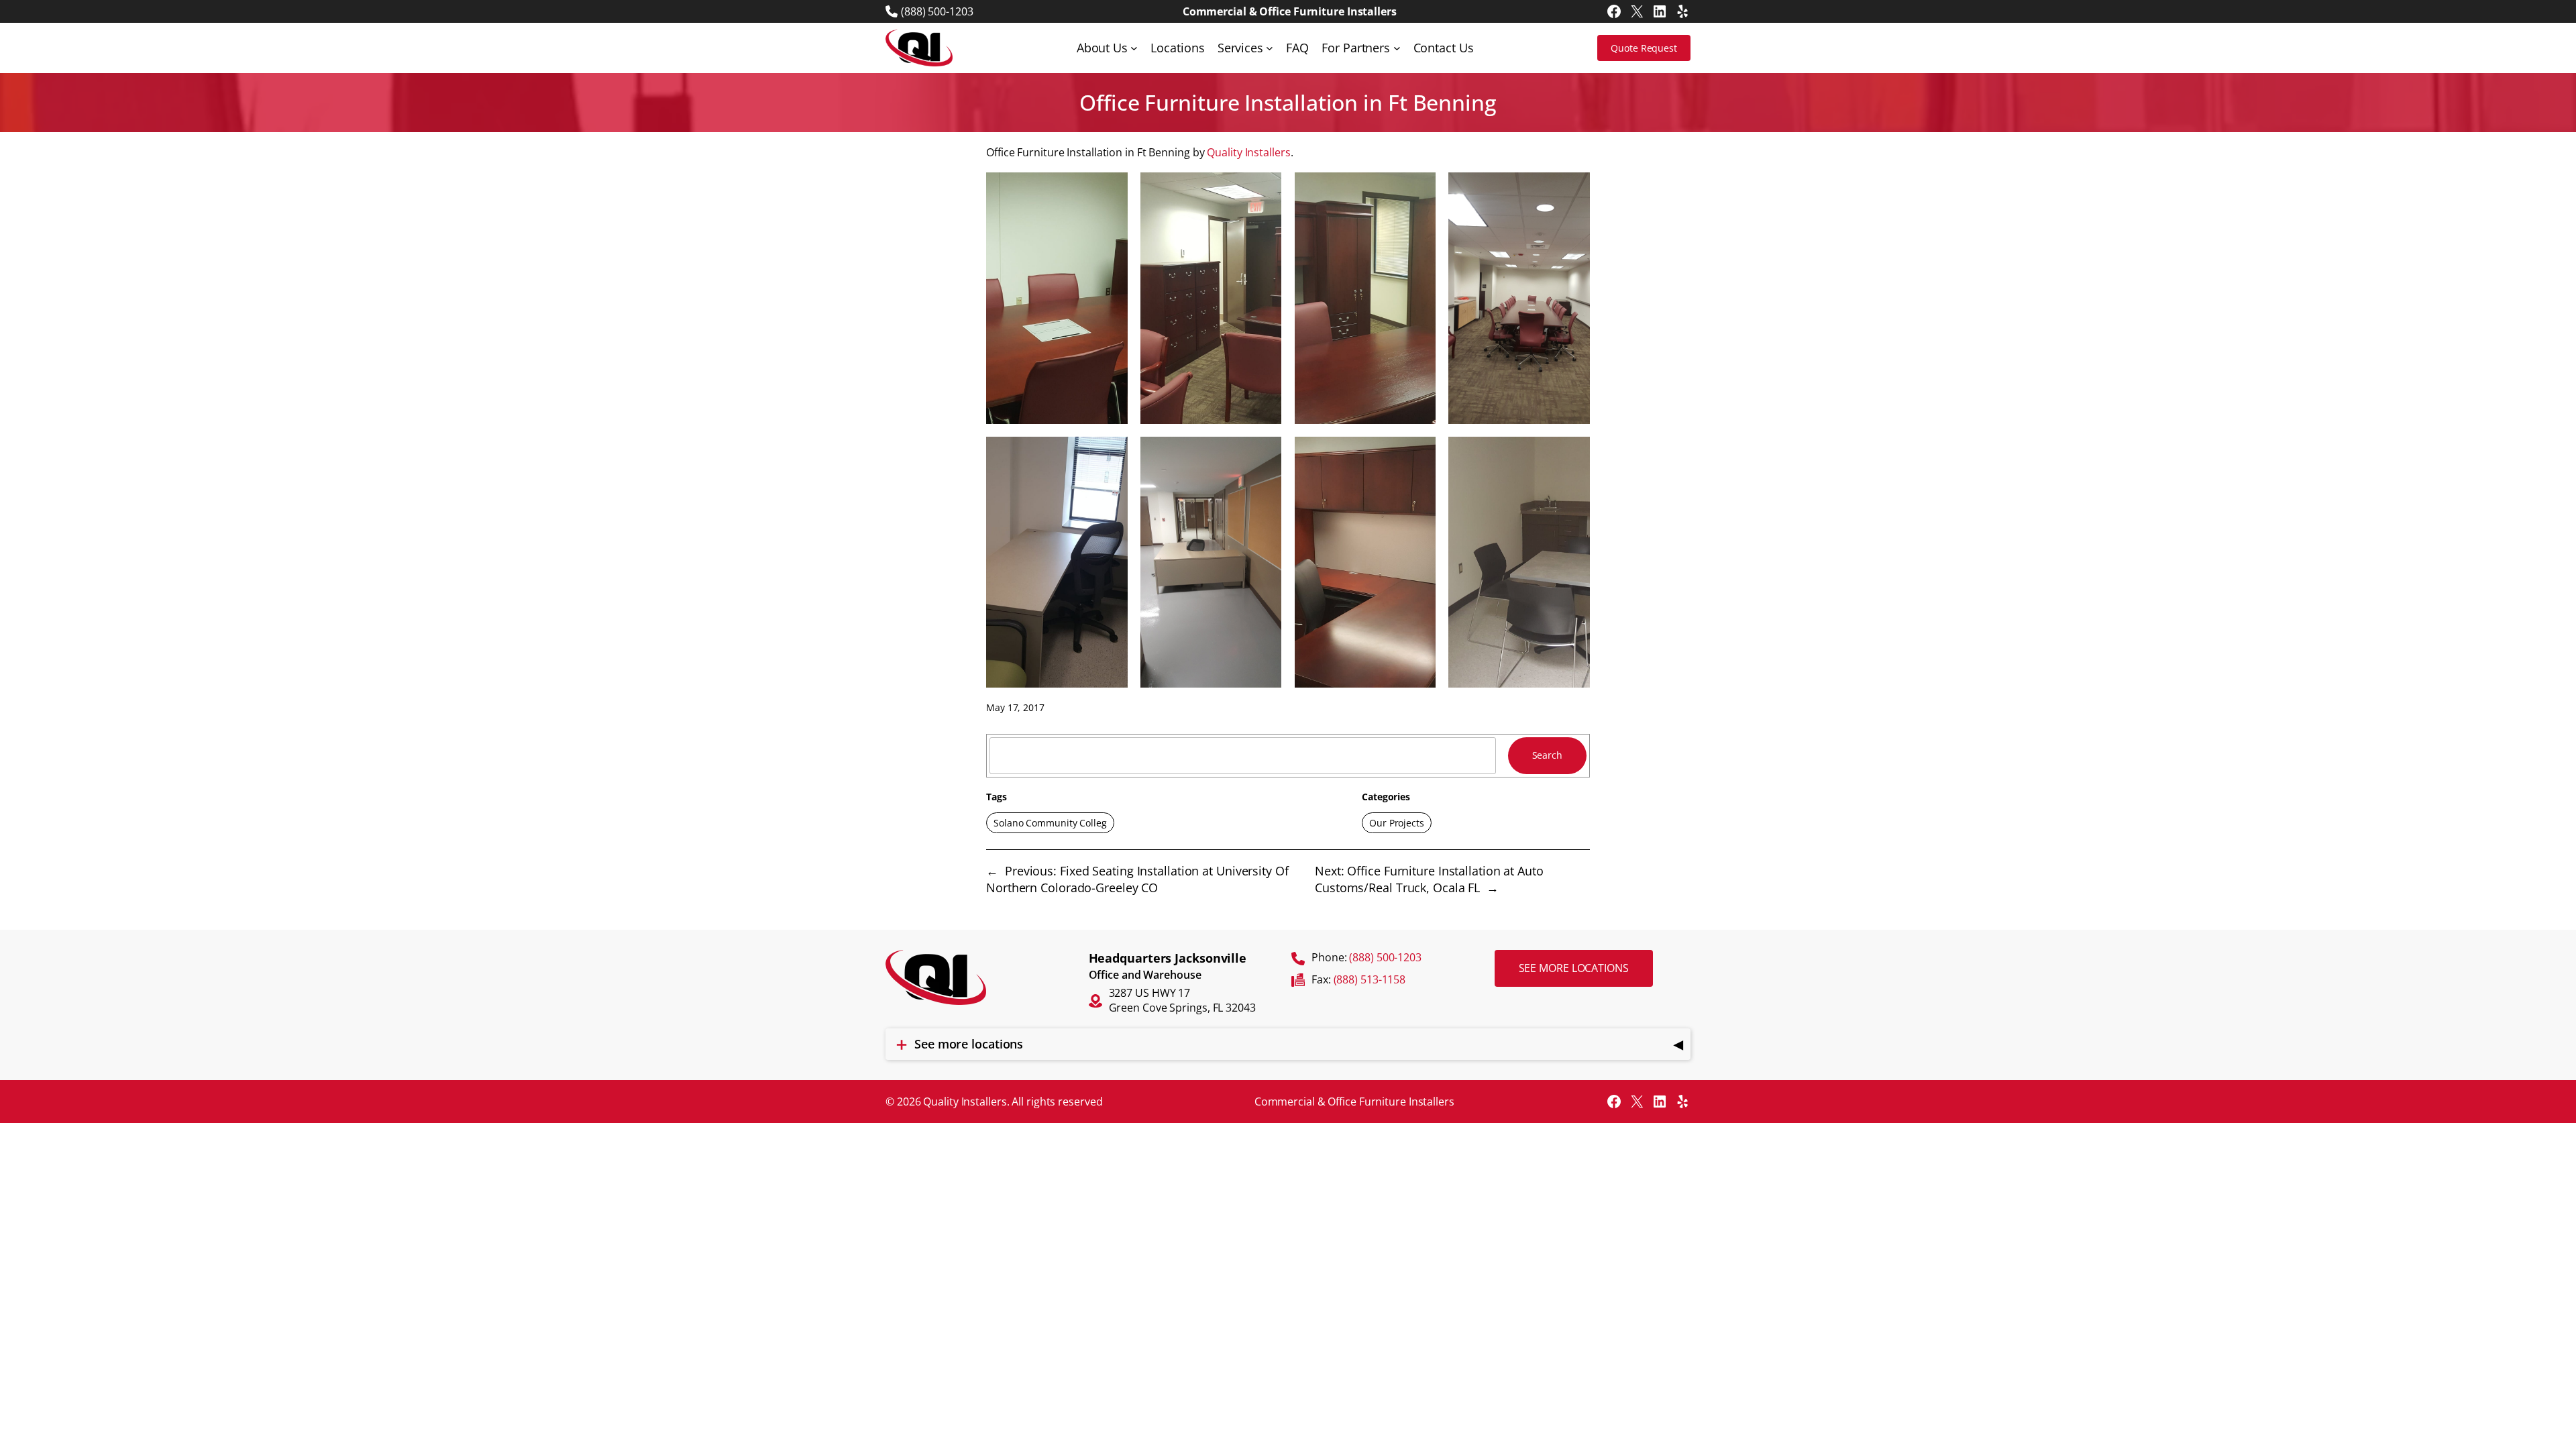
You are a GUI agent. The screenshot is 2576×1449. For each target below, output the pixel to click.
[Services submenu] (1270, 48)
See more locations (1574, 968)
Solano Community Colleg (1050, 823)
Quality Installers (1248, 152)
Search (1547, 755)
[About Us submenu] (1134, 48)
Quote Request (1644, 48)
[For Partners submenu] (1397, 48)
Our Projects (1397, 823)
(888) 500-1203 (937, 11)
